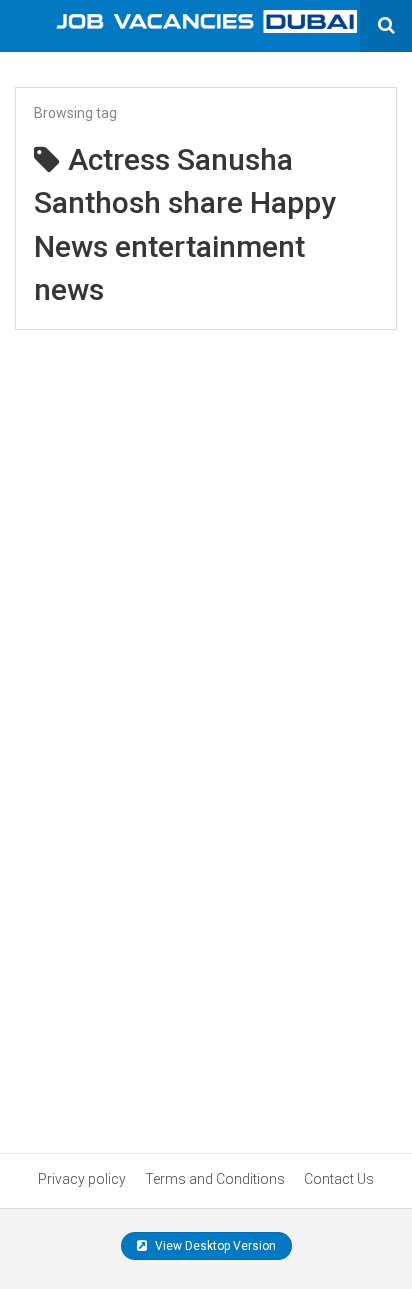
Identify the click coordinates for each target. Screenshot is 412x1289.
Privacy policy (82, 1179)
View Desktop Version (214, 1246)
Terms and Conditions (215, 1179)
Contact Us (339, 1179)
